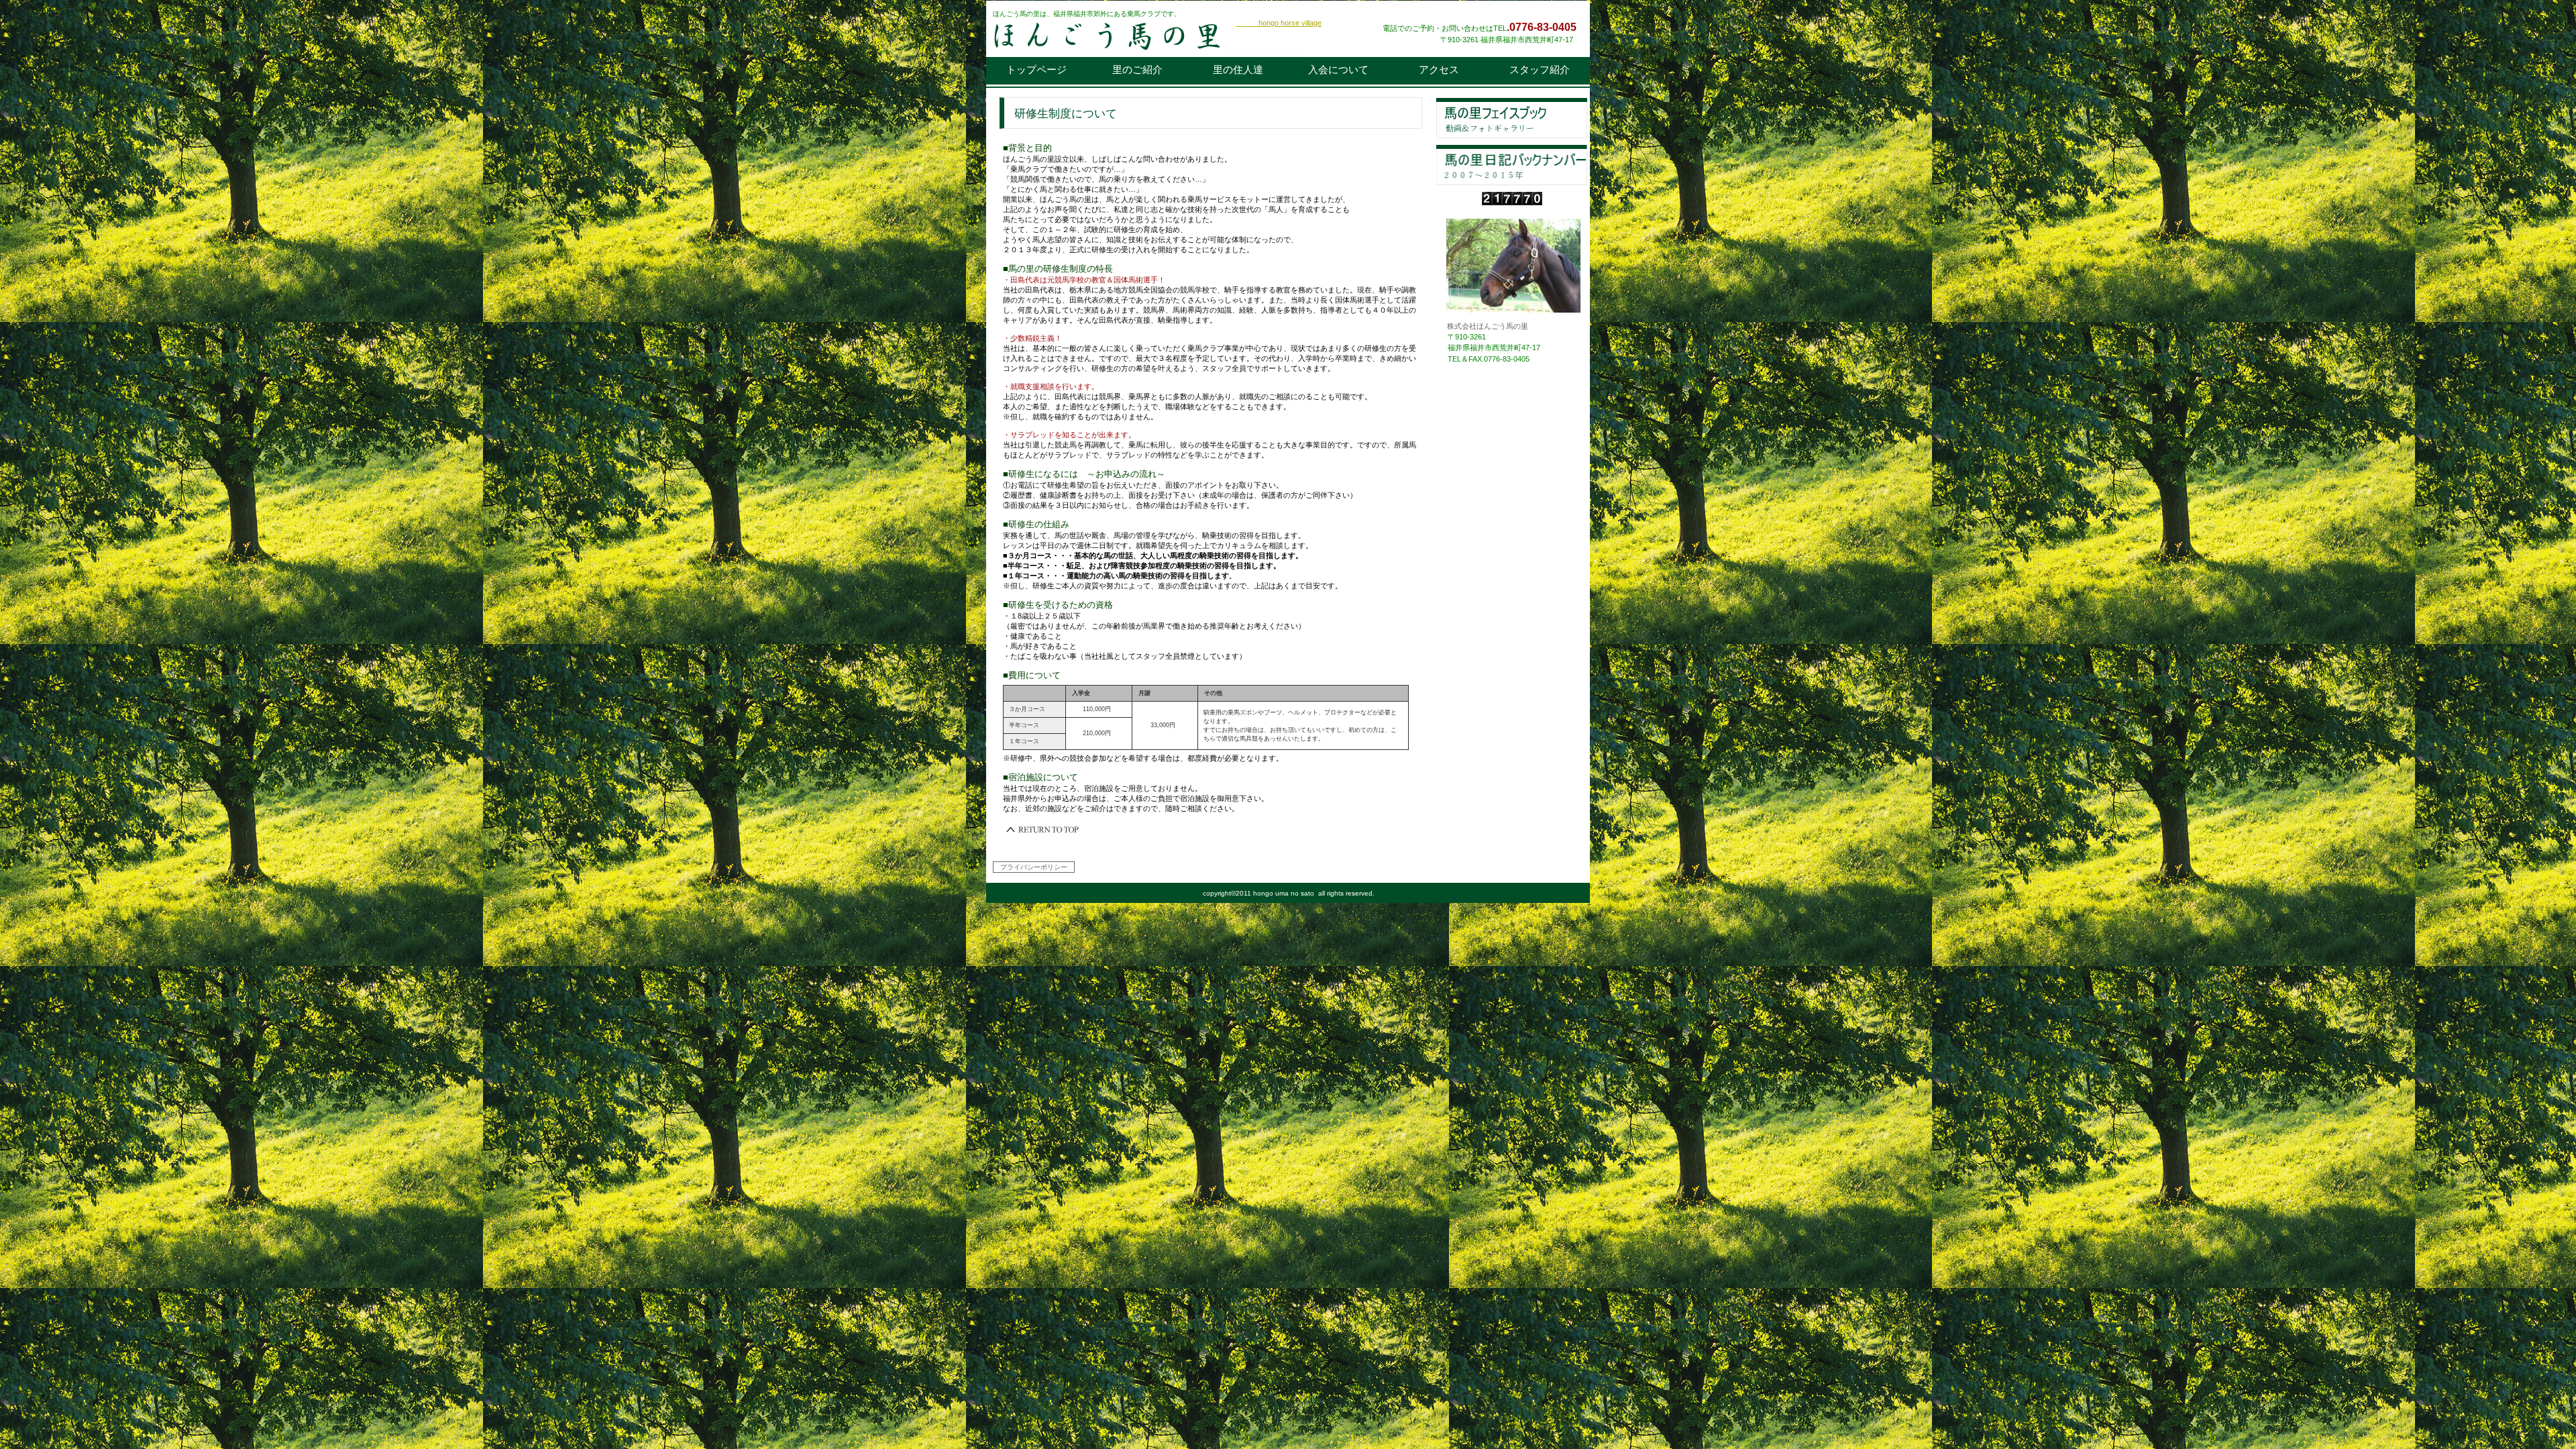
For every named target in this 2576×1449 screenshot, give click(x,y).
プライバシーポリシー (1034, 867)
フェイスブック (1512, 118)
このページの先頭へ (1043, 830)
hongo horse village (1279, 23)
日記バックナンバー (1512, 165)
